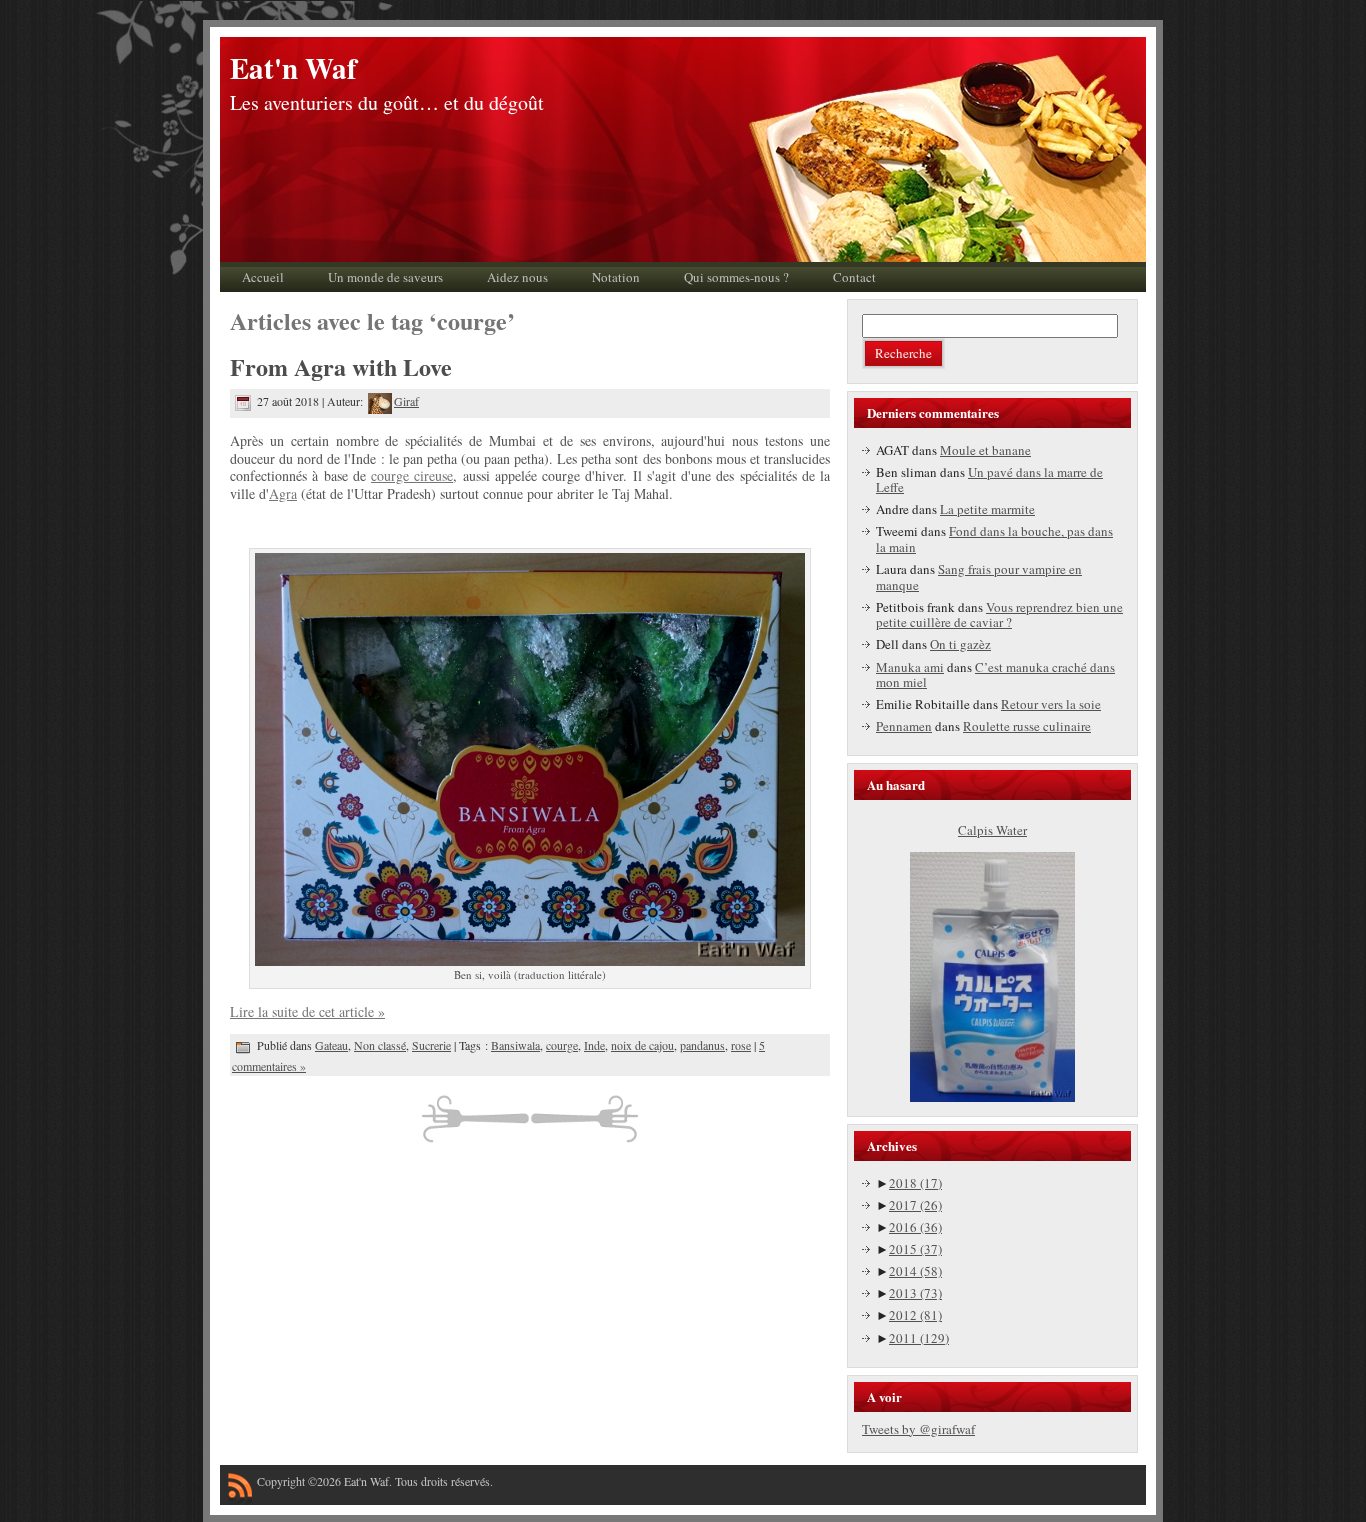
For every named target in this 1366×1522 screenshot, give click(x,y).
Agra (283, 493)
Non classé (380, 1045)
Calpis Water (992, 830)
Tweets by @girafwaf (918, 1429)
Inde (594, 1045)
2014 (915, 1271)
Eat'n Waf (293, 68)
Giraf (406, 401)
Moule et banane (985, 450)
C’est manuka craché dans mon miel (995, 675)
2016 (915, 1227)
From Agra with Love (341, 366)
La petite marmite (987, 509)
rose (741, 1045)
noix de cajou (642, 1045)
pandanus (702, 1045)
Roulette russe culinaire (1027, 726)
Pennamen (904, 726)
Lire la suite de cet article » (307, 1011)
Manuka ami (910, 667)
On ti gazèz (960, 644)
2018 (915, 1183)
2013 (915, 1293)
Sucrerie (431, 1045)
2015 (915, 1249)
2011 (919, 1338)
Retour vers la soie (1051, 704)
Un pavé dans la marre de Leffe (989, 480)
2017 (915, 1205)
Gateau (331, 1045)
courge (562, 1045)
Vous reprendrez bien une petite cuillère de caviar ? (999, 615)
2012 (915, 1315)
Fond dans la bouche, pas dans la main (994, 539)
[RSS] (240, 1489)
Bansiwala (515, 1045)
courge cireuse (412, 475)
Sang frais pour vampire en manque (979, 577)
